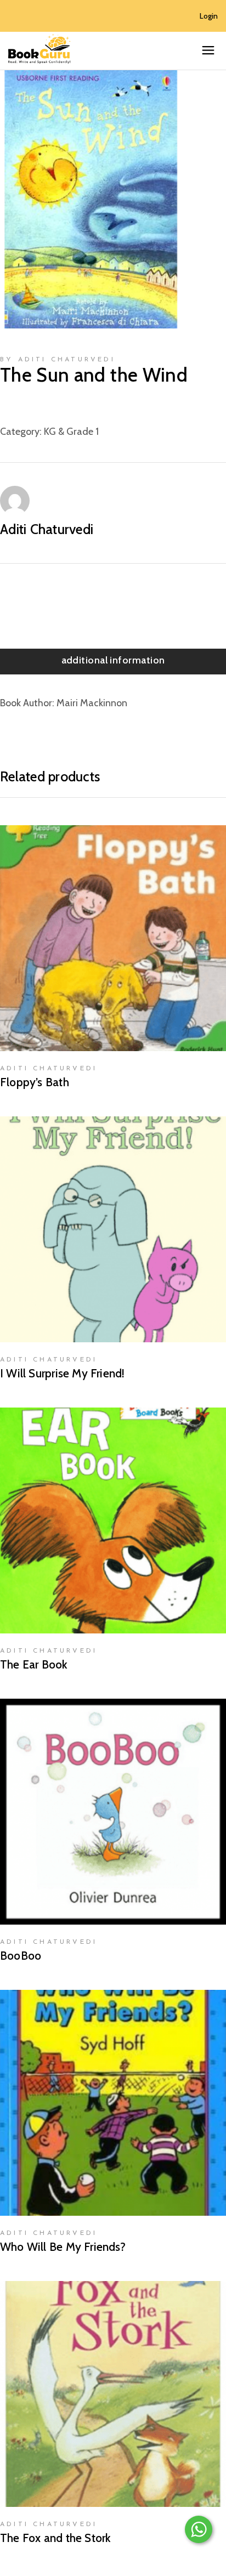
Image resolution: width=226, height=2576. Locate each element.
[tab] (113, 662)
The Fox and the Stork (55, 2538)
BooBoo (21, 1956)
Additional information (113, 660)
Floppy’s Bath (35, 1082)
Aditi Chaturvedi (47, 529)
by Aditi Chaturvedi (58, 360)
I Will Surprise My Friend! (62, 1373)
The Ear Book (34, 1664)
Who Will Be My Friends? (63, 2247)
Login (209, 16)
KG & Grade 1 (71, 432)
